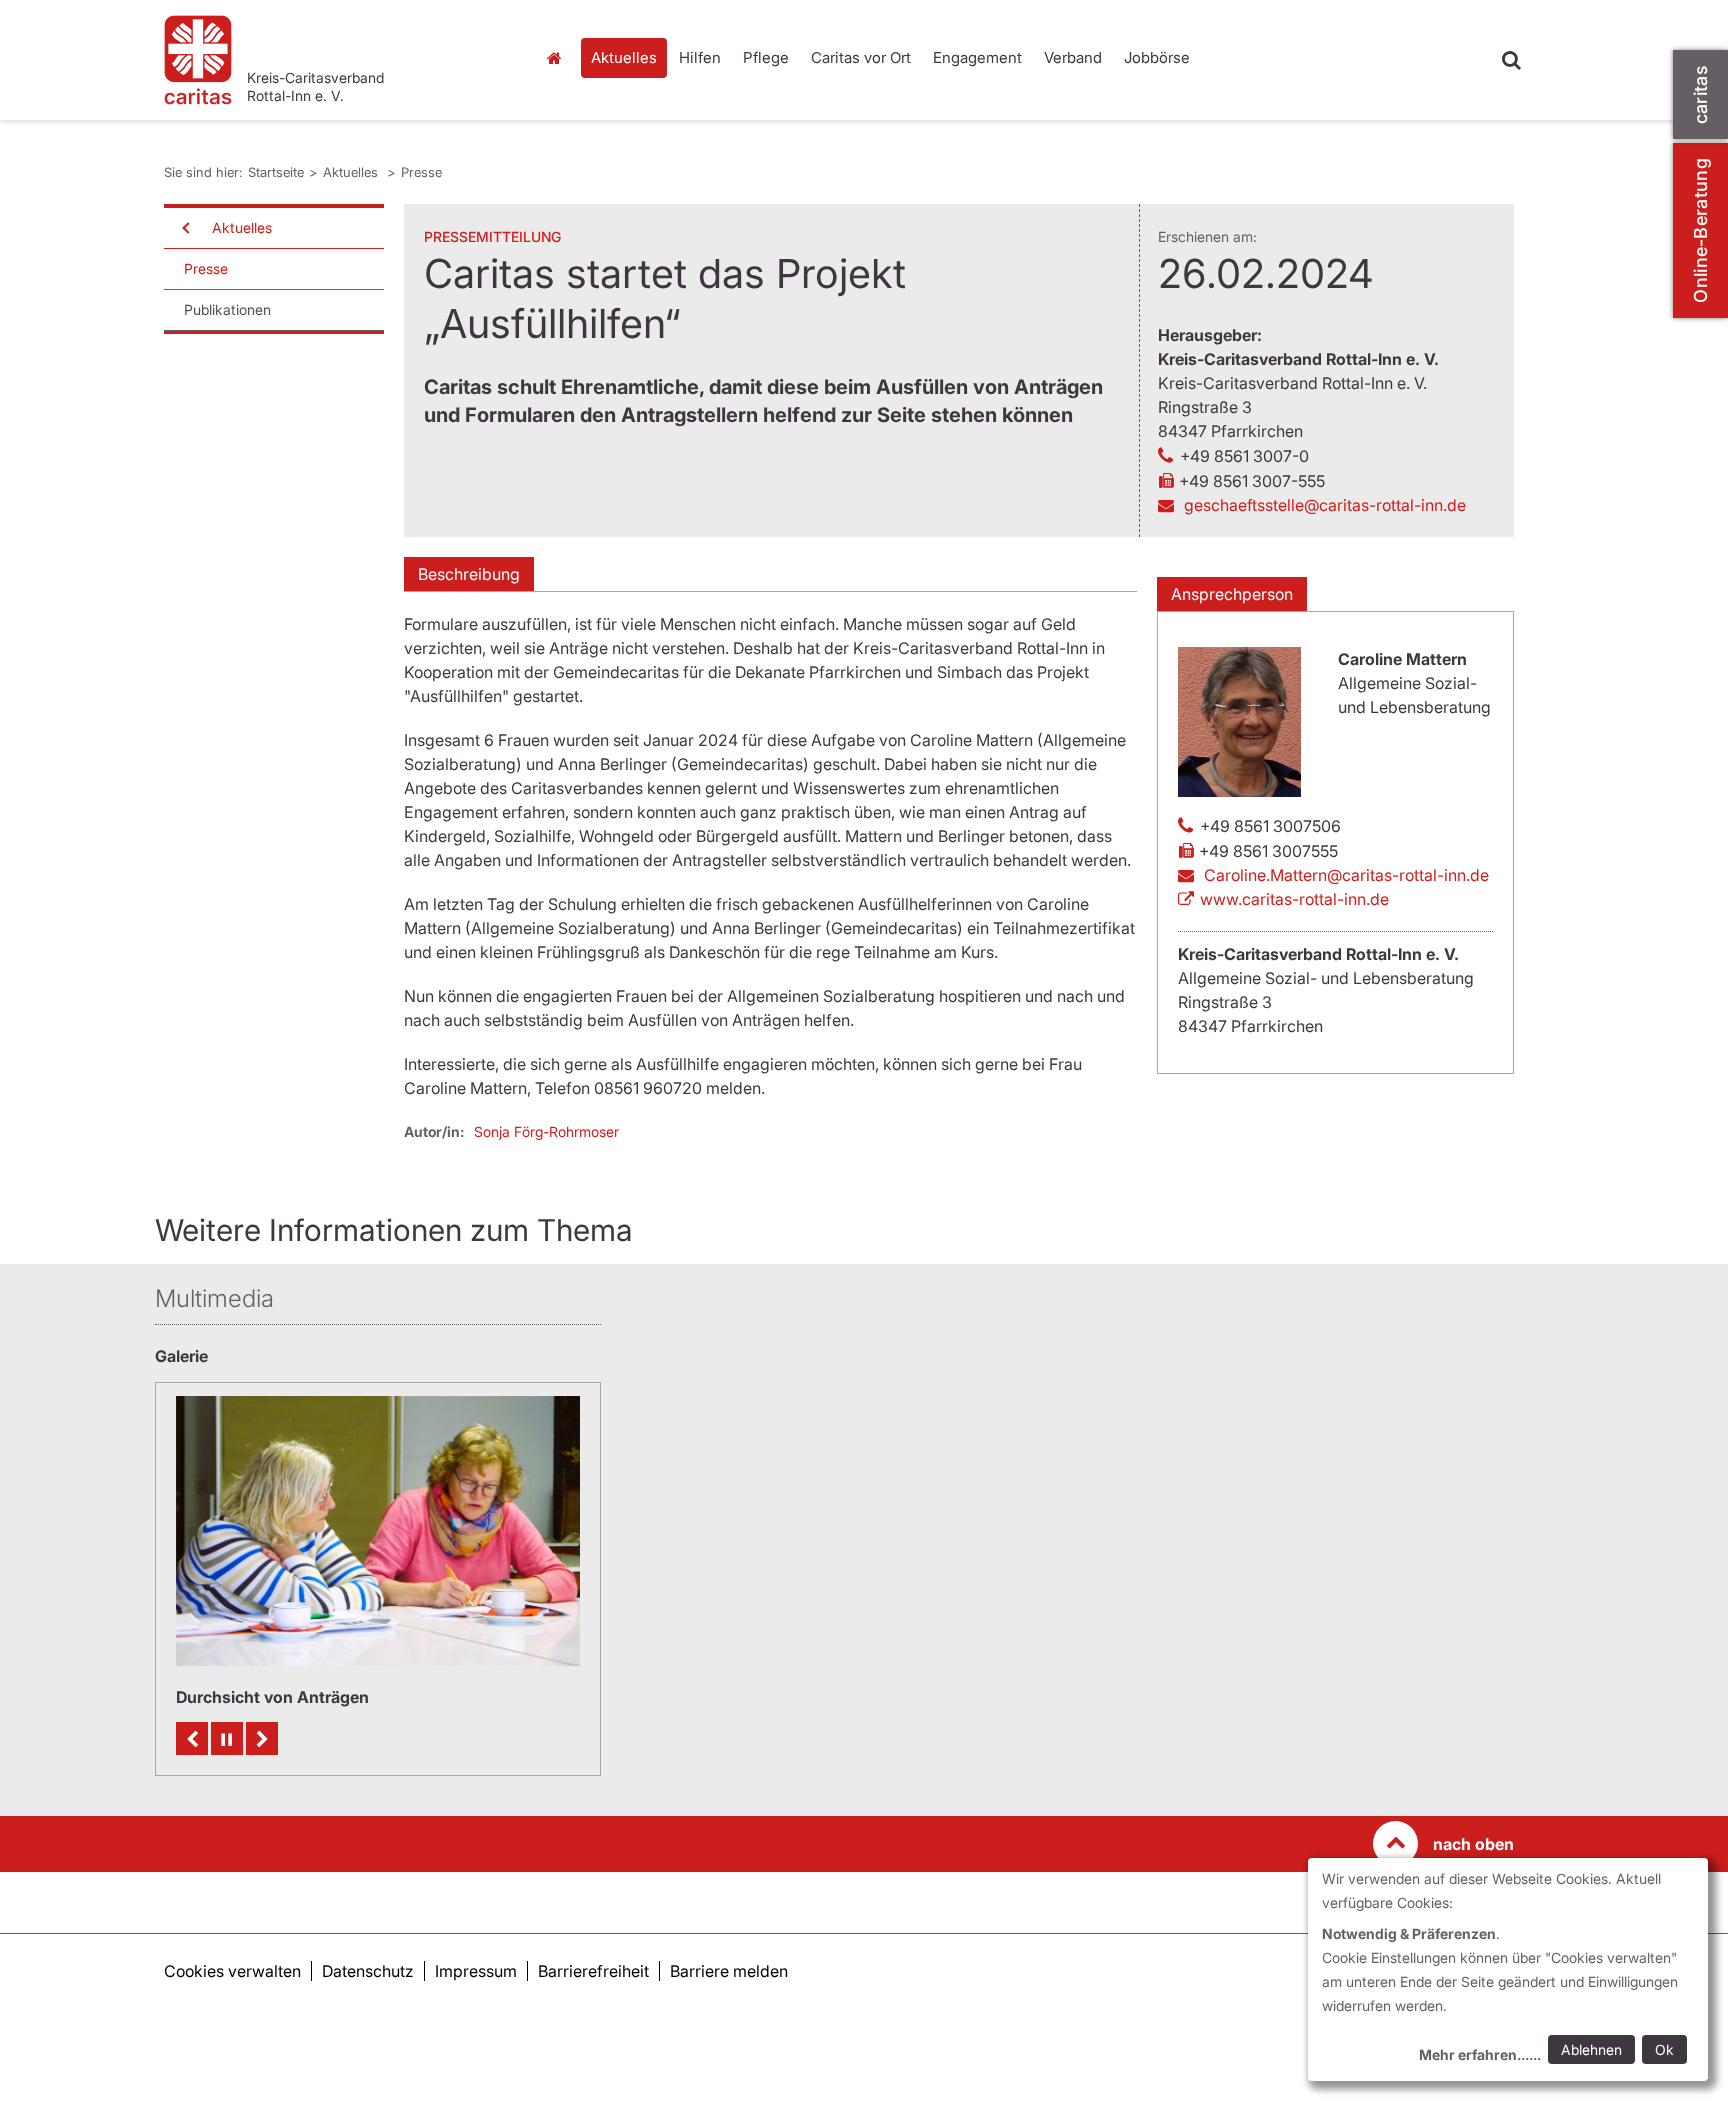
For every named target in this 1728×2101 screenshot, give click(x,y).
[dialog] (1508, 1969)
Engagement (977, 57)
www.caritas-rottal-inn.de (1294, 899)
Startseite (559, 58)
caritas (1700, 94)
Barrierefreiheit (593, 1971)
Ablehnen (1591, 2049)
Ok (1664, 2049)
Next (262, 1738)
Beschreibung (469, 574)
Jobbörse (1157, 57)
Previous (192, 1738)
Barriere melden (729, 1971)
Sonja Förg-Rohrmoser (546, 1131)
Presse (421, 172)
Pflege (766, 57)
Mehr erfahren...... (1480, 2054)
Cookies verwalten (232, 1971)
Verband (1073, 57)
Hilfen (700, 57)
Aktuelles (624, 57)
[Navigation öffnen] (184, 228)
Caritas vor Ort (861, 57)
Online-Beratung (1700, 230)
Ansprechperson (1232, 594)
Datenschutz (368, 1971)
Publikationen (227, 309)
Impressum (476, 1971)
